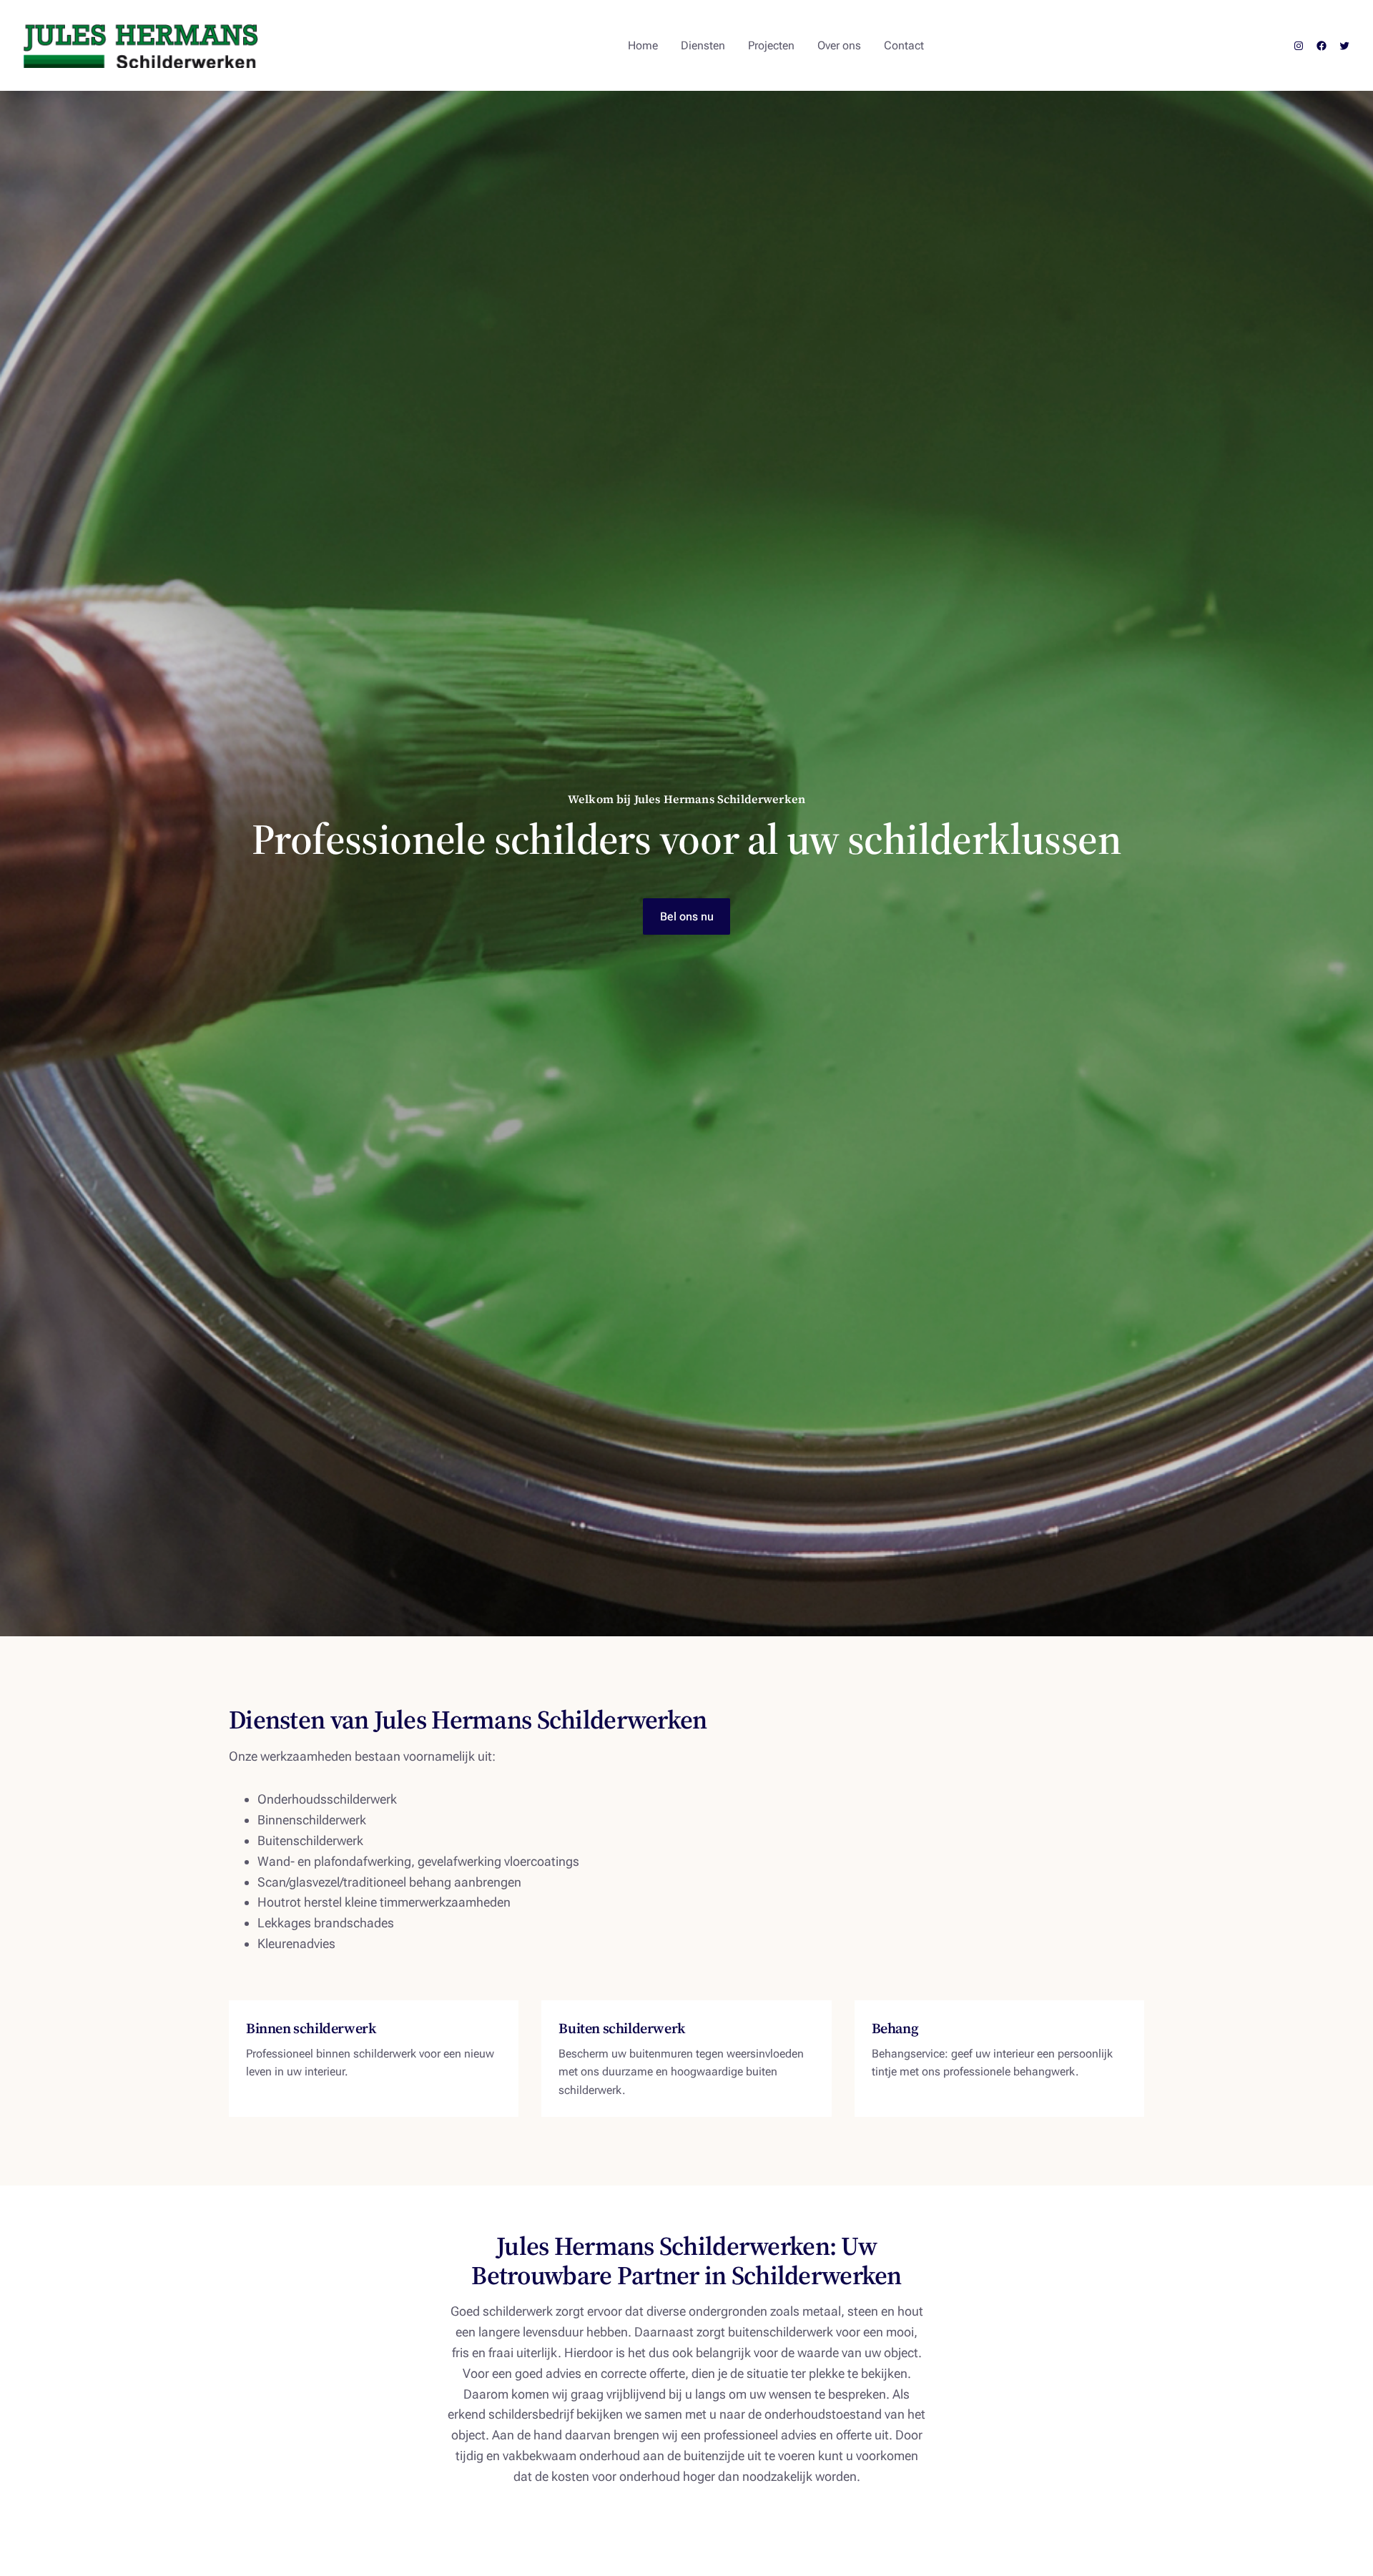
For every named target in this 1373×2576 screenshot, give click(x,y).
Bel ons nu (687, 916)
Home (643, 45)
